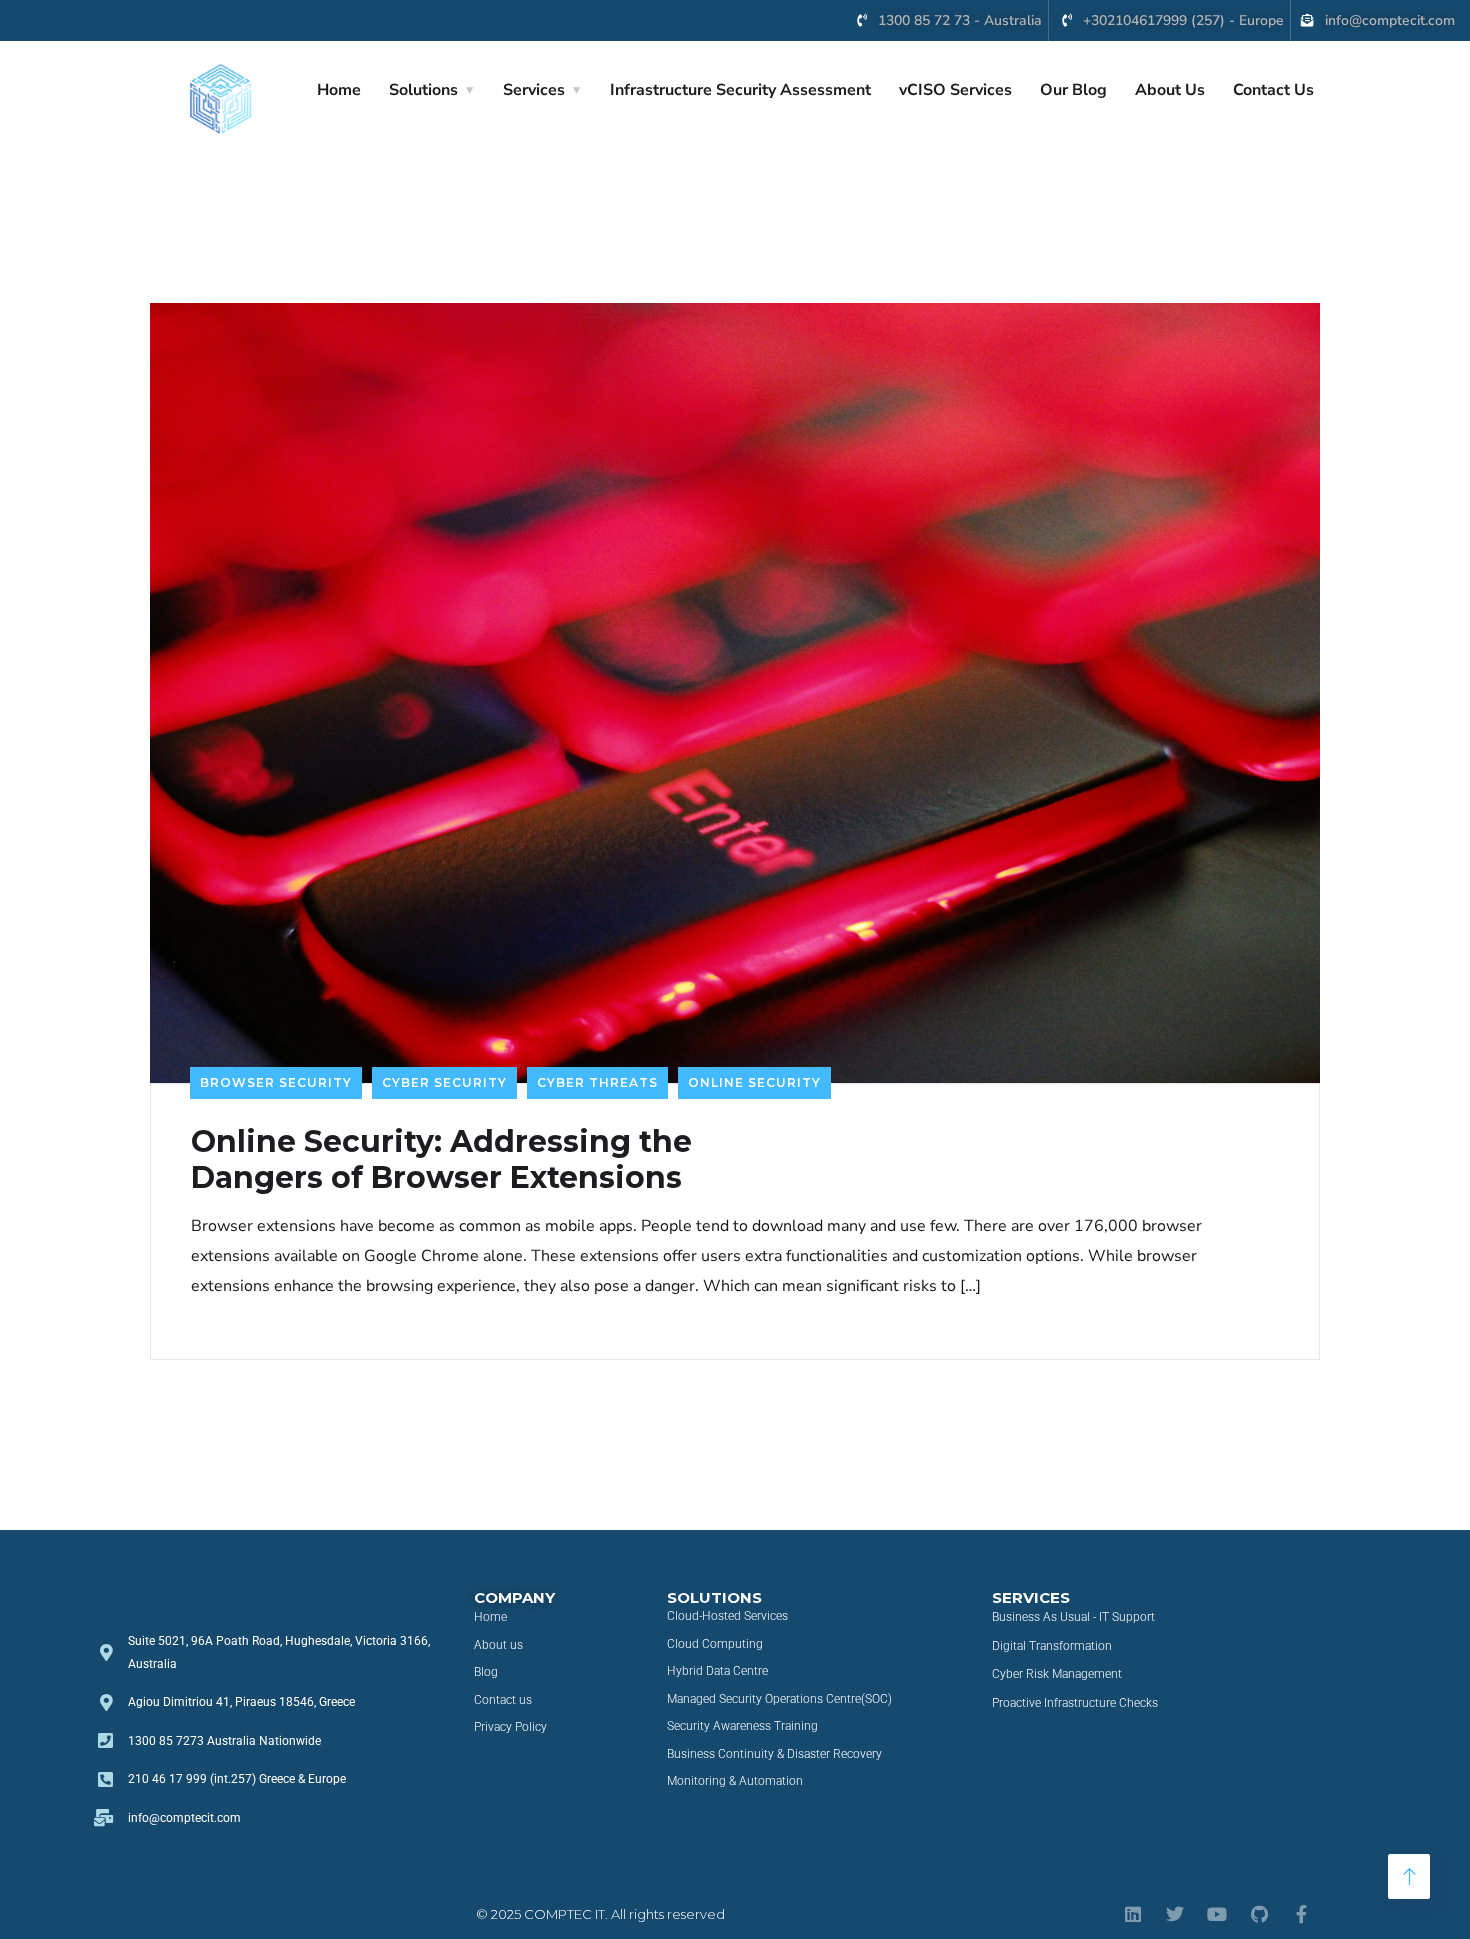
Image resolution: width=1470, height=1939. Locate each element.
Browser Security (276, 1082)
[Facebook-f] (1301, 1914)
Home (339, 90)
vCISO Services (955, 90)
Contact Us (1273, 90)
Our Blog (1073, 90)
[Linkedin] (1133, 1914)
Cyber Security (444, 1082)
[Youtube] (1217, 1914)
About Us (1170, 90)
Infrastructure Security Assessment (740, 90)
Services (534, 90)
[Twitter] (1175, 1914)
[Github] (1259, 1914)
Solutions (423, 90)
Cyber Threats (597, 1082)
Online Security (754, 1082)
